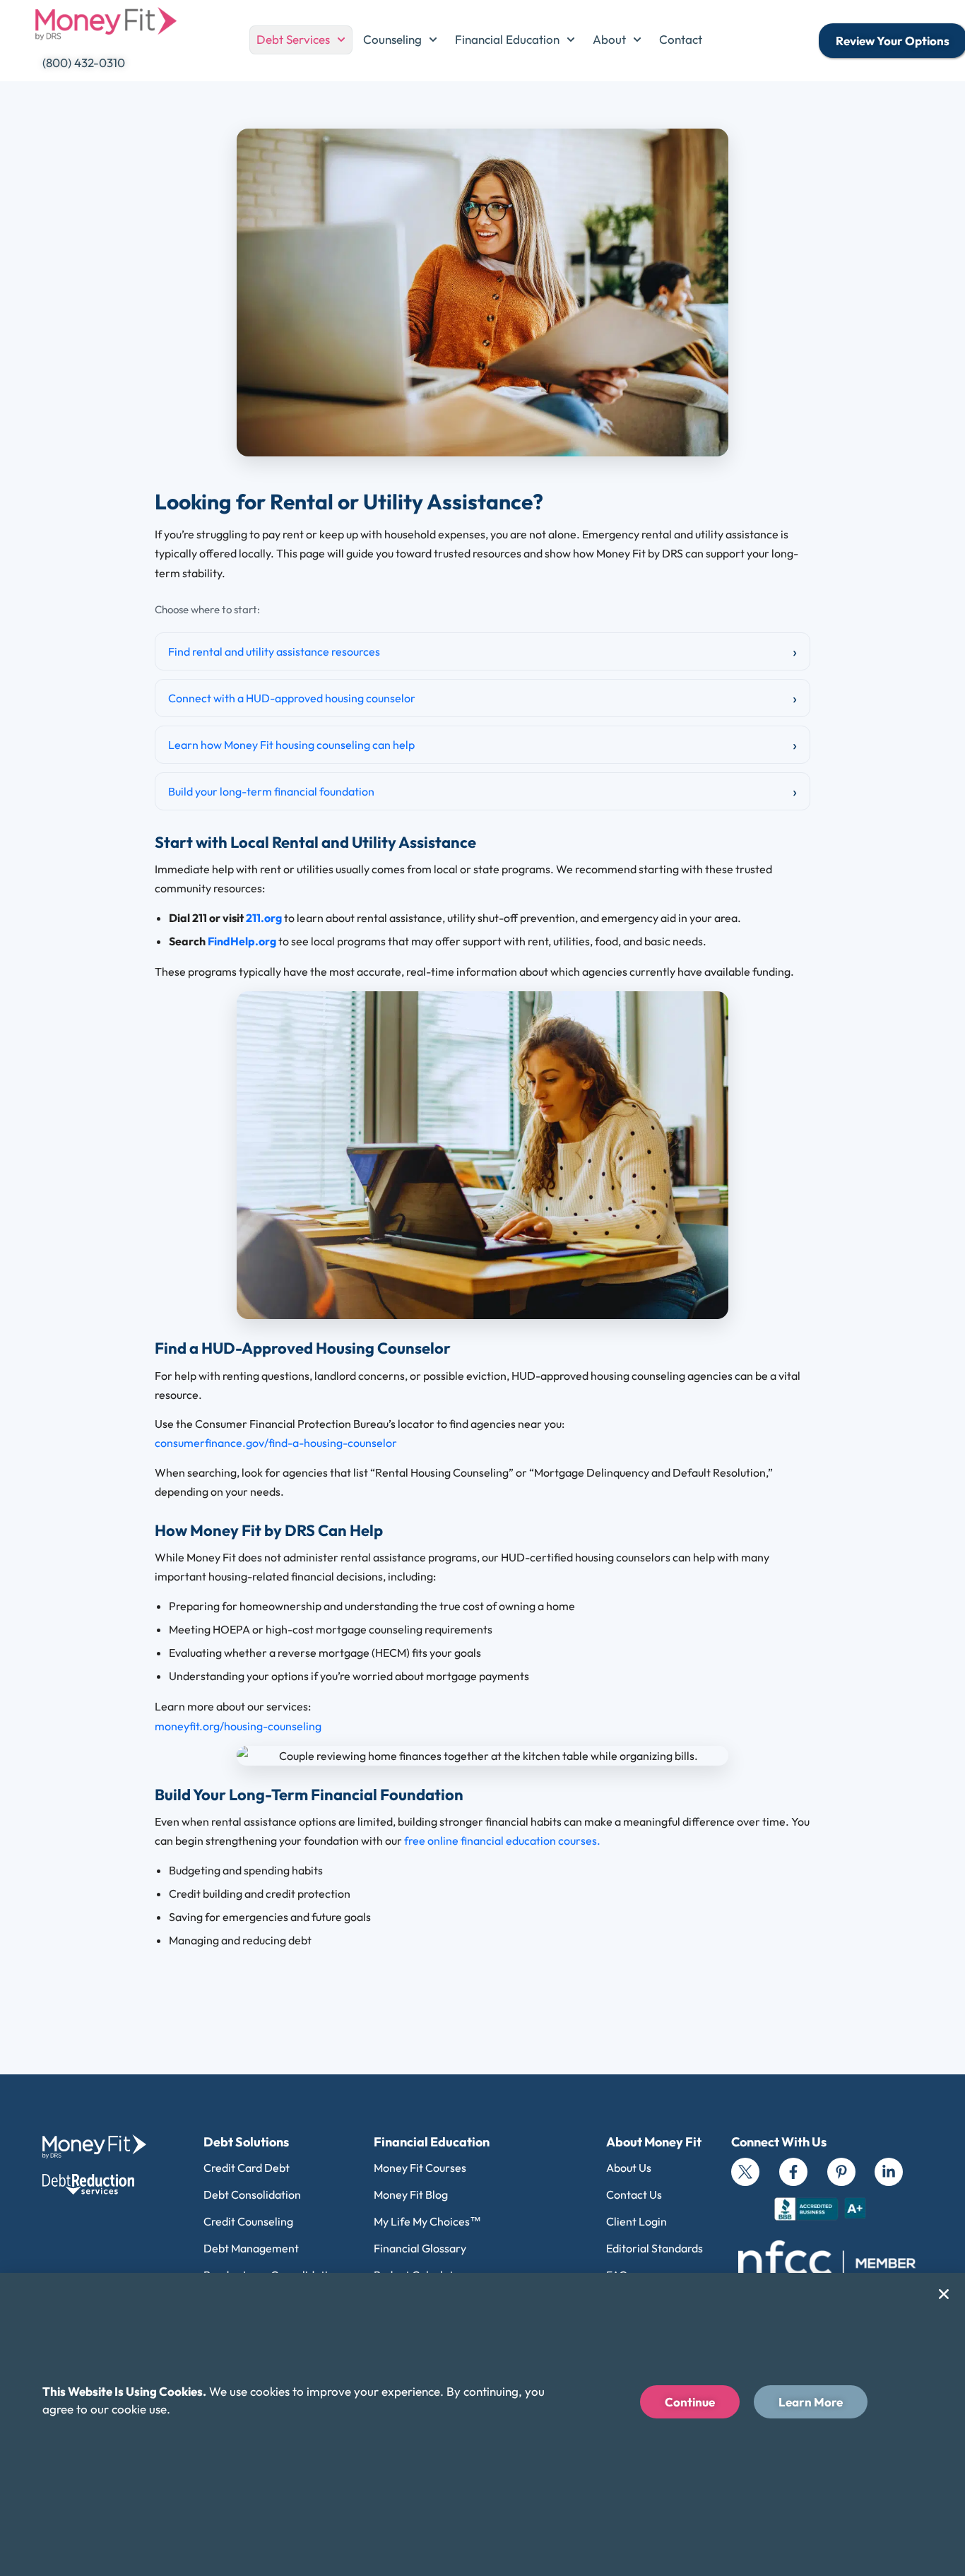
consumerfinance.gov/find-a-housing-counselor (276, 1443)
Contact (681, 39)
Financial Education (507, 39)
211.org (264, 918)
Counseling (392, 39)
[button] (944, 2294)
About (609, 39)
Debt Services (293, 39)
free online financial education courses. (502, 1841)
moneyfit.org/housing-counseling (238, 1726)
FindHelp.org (242, 941)
